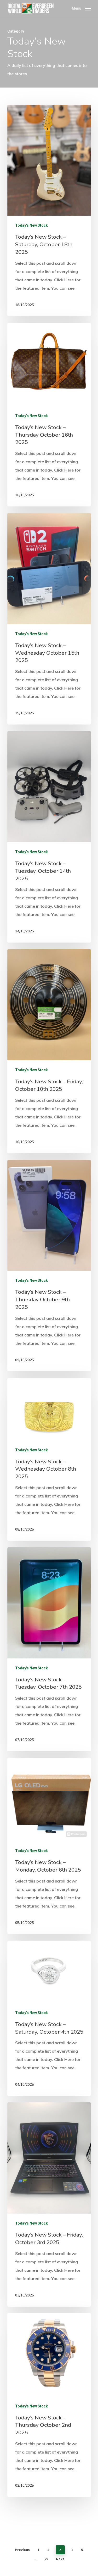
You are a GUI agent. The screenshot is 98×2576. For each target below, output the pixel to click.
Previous (22, 2550)
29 (46, 2559)
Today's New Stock (31, 225)
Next (60, 2559)
